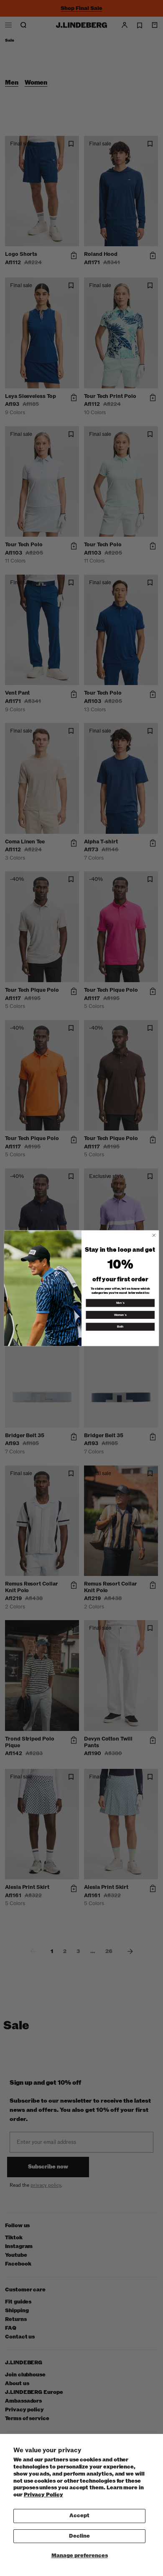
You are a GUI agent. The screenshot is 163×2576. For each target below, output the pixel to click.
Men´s (120, 1303)
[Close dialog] (154, 1235)
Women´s (120, 1315)
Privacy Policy (43, 2495)
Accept (79, 2516)
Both (120, 1326)
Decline (79, 2536)
